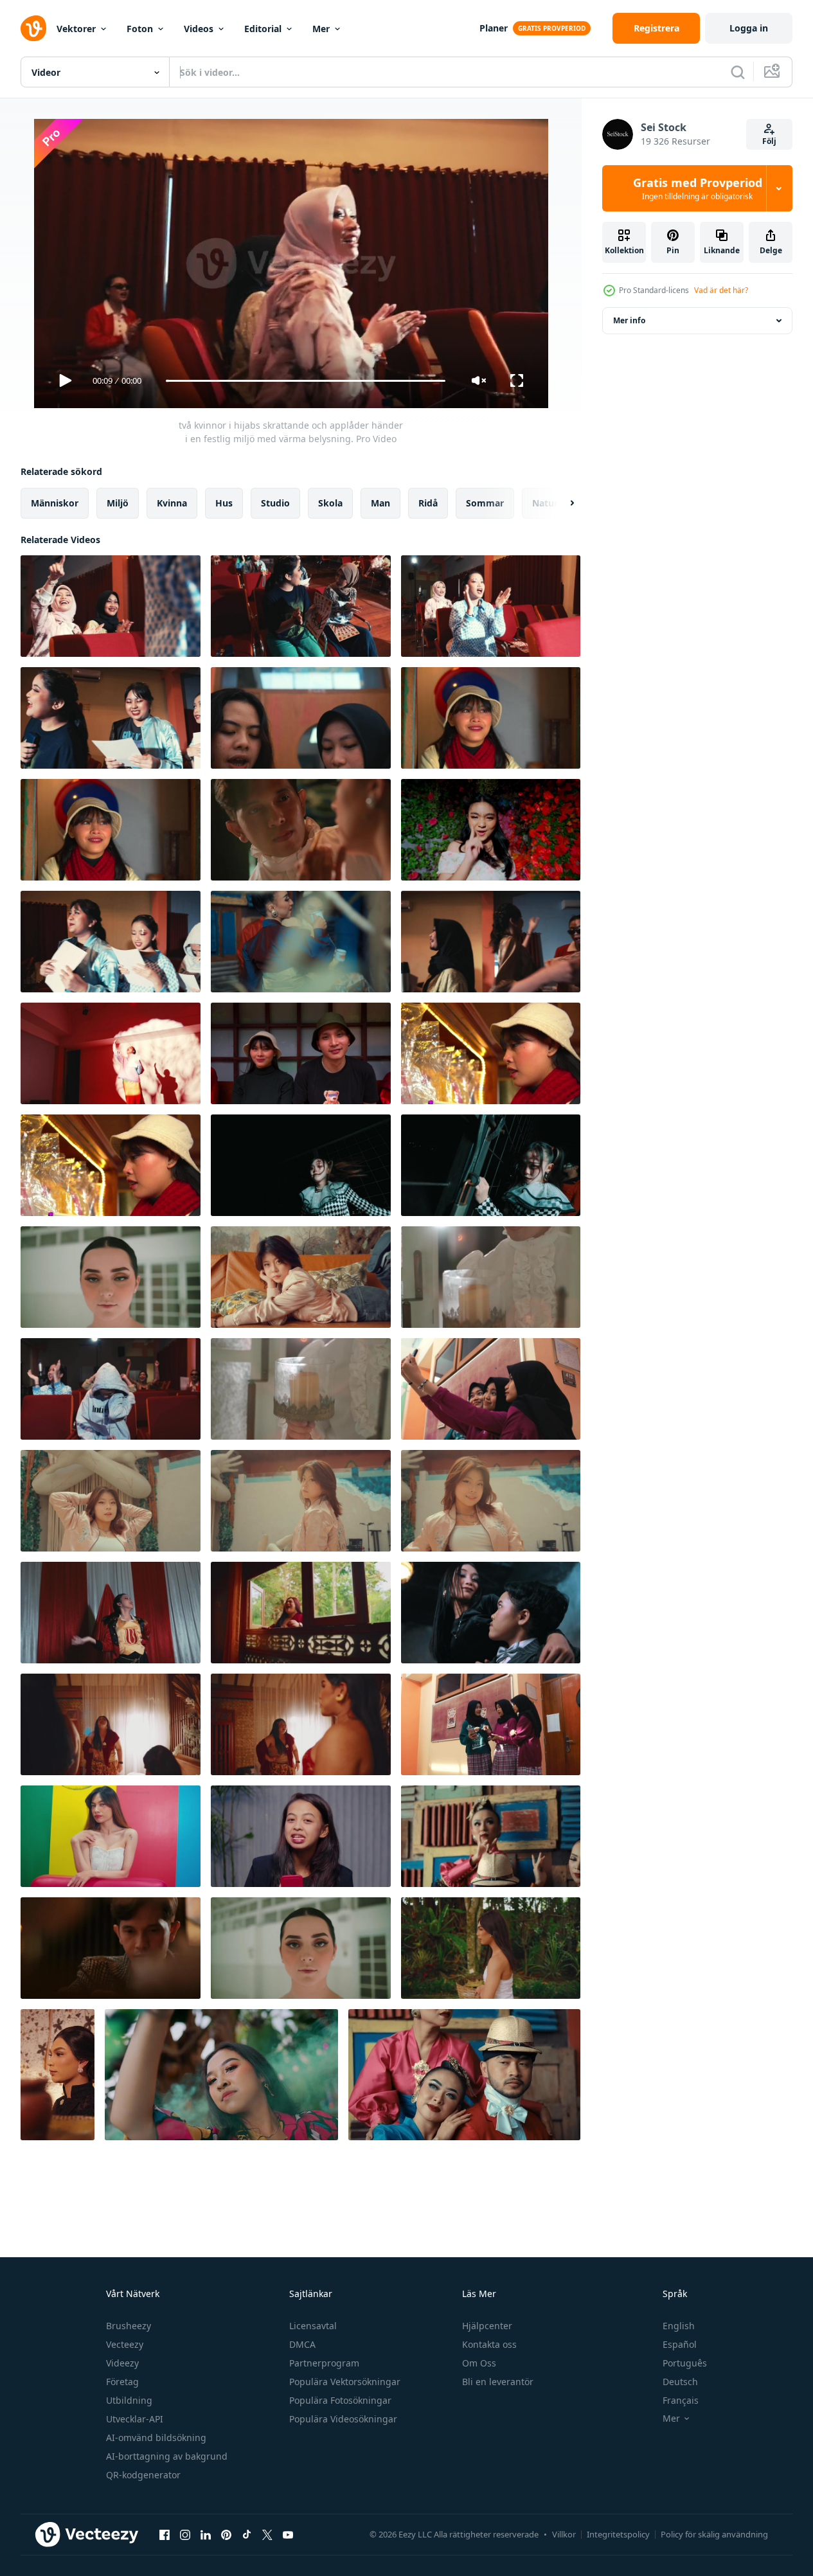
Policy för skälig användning (714, 2534)
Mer (321, 29)
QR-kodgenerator (143, 2475)
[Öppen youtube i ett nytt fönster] (288, 2534)
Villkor (564, 2534)
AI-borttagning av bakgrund (167, 2456)
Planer (494, 28)
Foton (140, 29)
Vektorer (76, 29)
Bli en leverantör (498, 2382)
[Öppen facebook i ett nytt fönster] (165, 2534)
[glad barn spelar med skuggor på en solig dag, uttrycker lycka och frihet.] (111, 1053)
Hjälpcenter (487, 2326)
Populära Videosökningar (343, 2419)
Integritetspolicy (618, 2534)
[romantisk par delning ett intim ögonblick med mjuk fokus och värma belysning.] (301, 830)
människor (55, 503)
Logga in (749, 28)
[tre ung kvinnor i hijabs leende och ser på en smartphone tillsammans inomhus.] (491, 1724)
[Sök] (738, 72)
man (380, 503)
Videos (199, 29)
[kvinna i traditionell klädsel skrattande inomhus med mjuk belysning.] (111, 1724)
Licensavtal (313, 2326)
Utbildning (129, 2400)
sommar (485, 503)
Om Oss (479, 2363)
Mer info (629, 320)
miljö (118, 503)
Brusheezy (129, 2326)
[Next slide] (561, 503)
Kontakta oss (489, 2344)
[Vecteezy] (33, 28)
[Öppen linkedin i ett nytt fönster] (206, 2534)
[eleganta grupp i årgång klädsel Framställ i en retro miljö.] (491, 1836)
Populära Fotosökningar (340, 2400)
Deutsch (680, 2382)
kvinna (172, 503)
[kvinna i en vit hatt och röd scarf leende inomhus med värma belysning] (491, 1053)
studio (275, 503)
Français (681, 2400)
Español (680, 2344)
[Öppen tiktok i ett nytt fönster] (247, 2534)
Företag (122, 2382)
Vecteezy (125, 2344)
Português (685, 2363)
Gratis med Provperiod (698, 188)
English (679, 2326)
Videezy (122, 2363)
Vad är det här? (721, 290)
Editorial (263, 29)
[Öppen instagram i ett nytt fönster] (185, 2534)
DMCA (302, 2344)
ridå (428, 503)
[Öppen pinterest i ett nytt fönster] (226, 2534)
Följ (769, 141)
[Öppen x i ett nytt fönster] (267, 2534)
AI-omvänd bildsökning (156, 2437)
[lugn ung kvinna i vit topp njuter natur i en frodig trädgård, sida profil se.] (491, 1948)
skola (330, 503)
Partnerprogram (324, 2363)
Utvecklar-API (135, 2419)
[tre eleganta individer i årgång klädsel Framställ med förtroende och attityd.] (464, 2075)
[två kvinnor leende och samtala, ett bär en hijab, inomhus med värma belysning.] (301, 718)
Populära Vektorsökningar (345, 2382)
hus (224, 503)
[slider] (305, 381)
